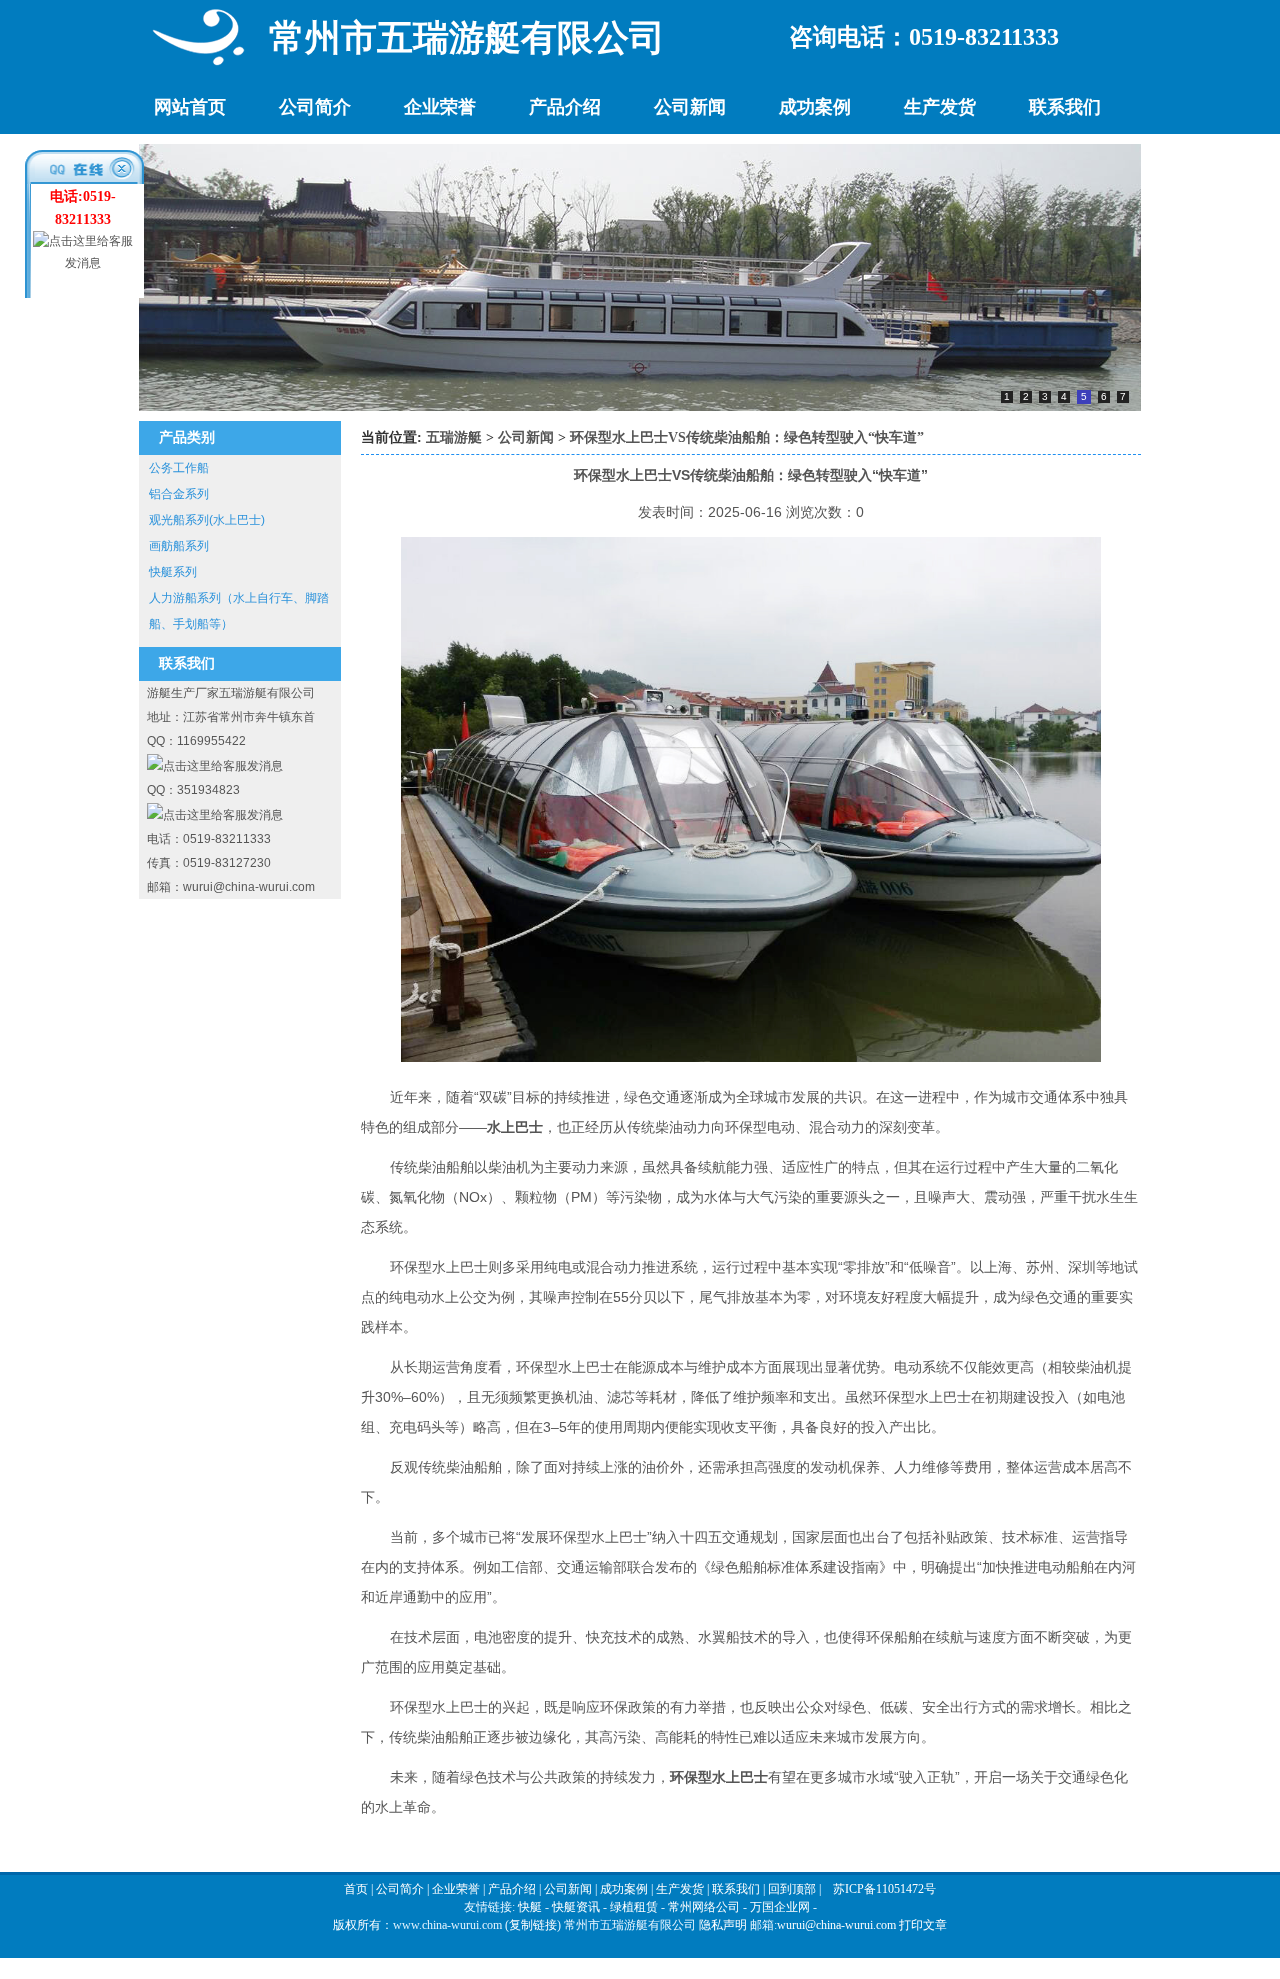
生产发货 (940, 107)
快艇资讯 (576, 1907)
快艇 (530, 1907)
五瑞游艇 (454, 437)
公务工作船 (179, 468)
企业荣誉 (440, 107)
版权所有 (357, 1925)
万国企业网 (780, 1907)
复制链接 (533, 1925)
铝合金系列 (179, 494)
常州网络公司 (704, 1907)
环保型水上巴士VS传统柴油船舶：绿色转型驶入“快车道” (747, 437)
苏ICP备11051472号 (884, 1889)
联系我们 (1065, 107)
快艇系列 (173, 572)
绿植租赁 (634, 1907)
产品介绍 (565, 107)
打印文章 (923, 1925)
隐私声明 (723, 1925)
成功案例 (815, 107)
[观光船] (640, 407)
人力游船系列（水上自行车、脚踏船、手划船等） (239, 611)
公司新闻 (690, 107)
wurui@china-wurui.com (836, 1925)
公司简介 (315, 107)
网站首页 (190, 107)
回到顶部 (792, 1889)
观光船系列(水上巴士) (207, 520)
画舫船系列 (179, 546)
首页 (356, 1889)
